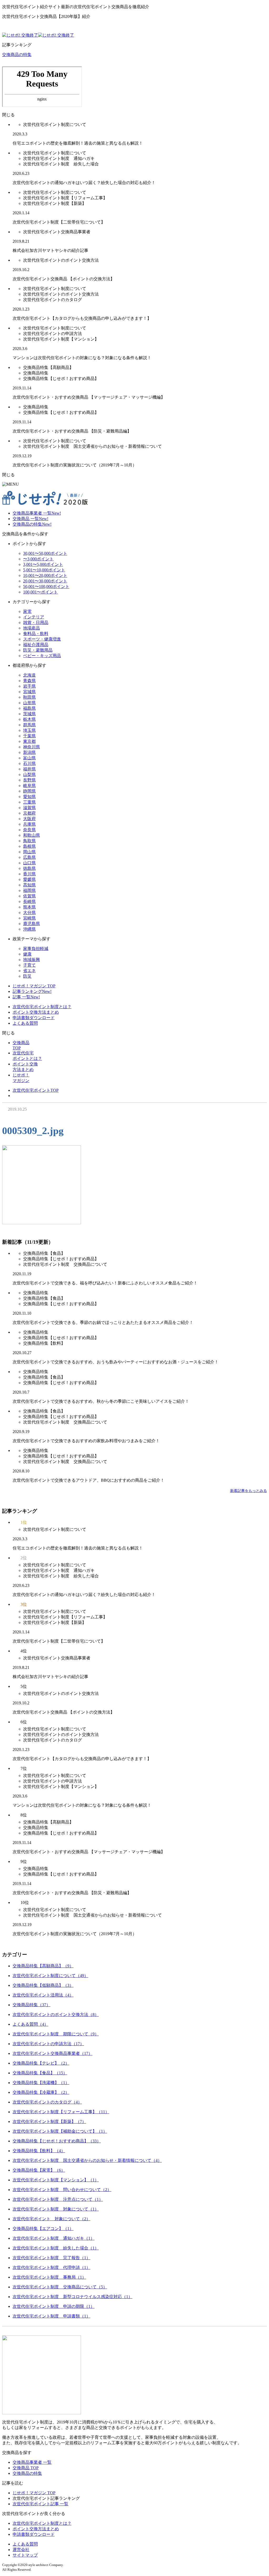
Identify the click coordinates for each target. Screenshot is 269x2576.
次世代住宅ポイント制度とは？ (42, 1007)
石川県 (29, 763)
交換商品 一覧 (30, 519)
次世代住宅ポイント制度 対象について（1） (56, 2209)
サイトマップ (25, 2555)
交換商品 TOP (26, 2468)
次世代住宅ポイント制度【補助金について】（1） (60, 2131)
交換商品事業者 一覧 (37, 513)
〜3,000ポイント (38, 559)
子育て (29, 965)
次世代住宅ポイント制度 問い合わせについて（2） (62, 2190)
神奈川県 (32, 747)
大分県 (29, 913)
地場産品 (32, 628)
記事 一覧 (26, 997)
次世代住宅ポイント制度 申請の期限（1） (54, 2306)
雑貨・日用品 (36, 623)
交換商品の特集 (17, 55)
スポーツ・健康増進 (42, 639)
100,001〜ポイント (40, 592)
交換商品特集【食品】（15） (40, 2073)
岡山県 (29, 852)
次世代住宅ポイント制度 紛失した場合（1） (56, 2248)
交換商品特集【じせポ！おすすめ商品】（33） (57, 2141)
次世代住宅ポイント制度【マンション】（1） (56, 2180)
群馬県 (29, 725)
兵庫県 (29, 824)
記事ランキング (32, 991)
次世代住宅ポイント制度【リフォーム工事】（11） (61, 2112)
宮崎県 (29, 918)
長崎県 (29, 901)
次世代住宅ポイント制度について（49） (50, 1976)
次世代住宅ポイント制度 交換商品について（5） (60, 2287)
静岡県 (29, 791)
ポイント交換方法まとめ (36, 1012)
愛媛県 (29, 879)
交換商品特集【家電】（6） (39, 2170)
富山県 (29, 758)
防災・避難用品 (38, 650)
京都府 (29, 813)
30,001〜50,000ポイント (45, 553)
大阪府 (29, 819)
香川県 (29, 874)
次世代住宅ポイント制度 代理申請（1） (51, 2267)
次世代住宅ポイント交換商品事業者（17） (53, 2053)
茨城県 (29, 714)
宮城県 (29, 692)
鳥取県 (29, 841)
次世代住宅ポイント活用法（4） (43, 1995)
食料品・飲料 (36, 634)
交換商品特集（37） (32, 2005)
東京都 (29, 741)
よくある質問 (25, 1023)
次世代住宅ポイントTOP (36, 1090)
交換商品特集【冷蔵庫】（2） (41, 2092)
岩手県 (29, 686)
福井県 (29, 769)
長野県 (29, 780)
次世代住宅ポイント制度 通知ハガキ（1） (54, 2238)
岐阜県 (29, 786)
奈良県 (29, 830)
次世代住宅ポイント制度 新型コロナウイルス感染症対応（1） (73, 2297)
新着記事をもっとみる (249, 1491)
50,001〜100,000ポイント (46, 586)
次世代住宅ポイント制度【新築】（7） (49, 2122)
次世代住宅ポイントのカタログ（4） (47, 2102)
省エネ (29, 971)
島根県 (29, 846)
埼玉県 (29, 730)
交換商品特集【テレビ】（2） (41, 2063)
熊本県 (29, 907)
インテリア (34, 617)
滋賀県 (29, 808)
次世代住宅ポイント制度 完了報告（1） (51, 2258)
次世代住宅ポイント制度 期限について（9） (56, 2034)
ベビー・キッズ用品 (42, 656)
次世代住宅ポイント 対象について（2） (51, 2219)
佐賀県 (29, 896)
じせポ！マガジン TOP (34, 986)
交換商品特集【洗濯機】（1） (41, 2083)
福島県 (29, 708)
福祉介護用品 (36, 645)
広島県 (29, 857)
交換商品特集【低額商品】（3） (43, 1985)
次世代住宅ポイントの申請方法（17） (48, 2044)
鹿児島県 (32, 924)
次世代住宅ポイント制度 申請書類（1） (51, 2316)
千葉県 (29, 736)
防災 (27, 976)
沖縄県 (29, 929)
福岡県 (29, 890)
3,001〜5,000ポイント (43, 564)
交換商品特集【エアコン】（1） (43, 2229)
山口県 (29, 863)
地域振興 (32, 960)
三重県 (29, 802)
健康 (27, 954)
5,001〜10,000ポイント (44, 570)
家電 (27, 611)
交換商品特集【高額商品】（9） (43, 1966)
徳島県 (29, 868)
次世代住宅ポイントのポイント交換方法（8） (56, 2014)
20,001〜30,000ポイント (45, 581)
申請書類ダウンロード (34, 1018)
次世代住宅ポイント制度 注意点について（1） (58, 2199)
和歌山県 (32, 835)
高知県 (29, 885)
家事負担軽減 (36, 949)
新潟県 (29, 752)
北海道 (29, 675)
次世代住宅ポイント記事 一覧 (40, 2504)
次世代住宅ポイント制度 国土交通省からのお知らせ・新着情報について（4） (87, 2160)
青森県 (29, 681)
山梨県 (29, 774)
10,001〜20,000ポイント (45, 575)
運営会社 (21, 2550)
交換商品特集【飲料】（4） (39, 2151)
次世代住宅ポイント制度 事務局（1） (49, 2277)
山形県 (29, 703)
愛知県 (29, 797)
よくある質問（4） (30, 2024)
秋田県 (29, 697)
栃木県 (29, 719)
